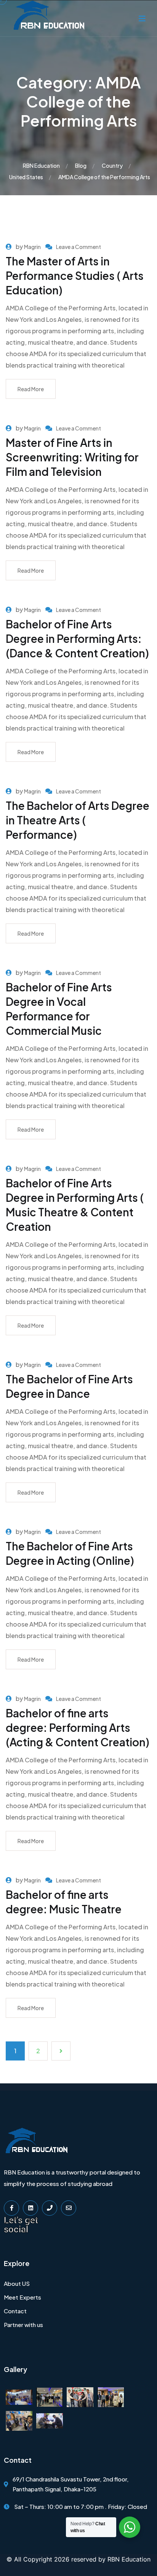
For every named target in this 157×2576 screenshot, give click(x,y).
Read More (31, 389)
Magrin (32, 247)
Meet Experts (22, 2297)
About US (17, 2283)
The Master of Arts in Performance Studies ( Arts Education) (75, 275)
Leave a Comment (78, 247)
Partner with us (23, 2325)
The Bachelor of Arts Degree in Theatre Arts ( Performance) (78, 820)
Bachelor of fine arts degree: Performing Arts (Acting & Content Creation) (78, 1727)
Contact (15, 2311)
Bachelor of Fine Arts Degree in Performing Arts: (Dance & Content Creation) (77, 638)
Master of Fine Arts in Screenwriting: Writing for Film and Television (72, 457)
